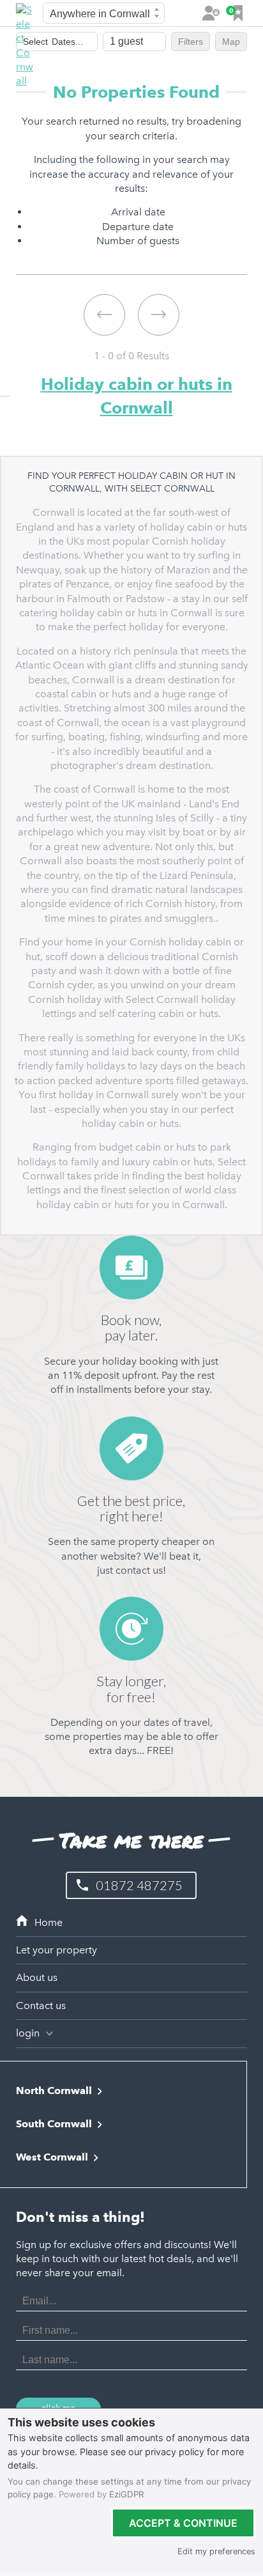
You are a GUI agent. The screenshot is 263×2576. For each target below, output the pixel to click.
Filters (191, 42)
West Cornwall (52, 2157)
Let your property (56, 1950)
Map (231, 42)
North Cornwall (54, 2091)
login (29, 2033)
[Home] (132, 1923)
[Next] (159, 315)
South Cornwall (54, 2124)
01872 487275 (139, 1885)
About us (37, 1977)
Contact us (41, 2006)
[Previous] (104, 315)
